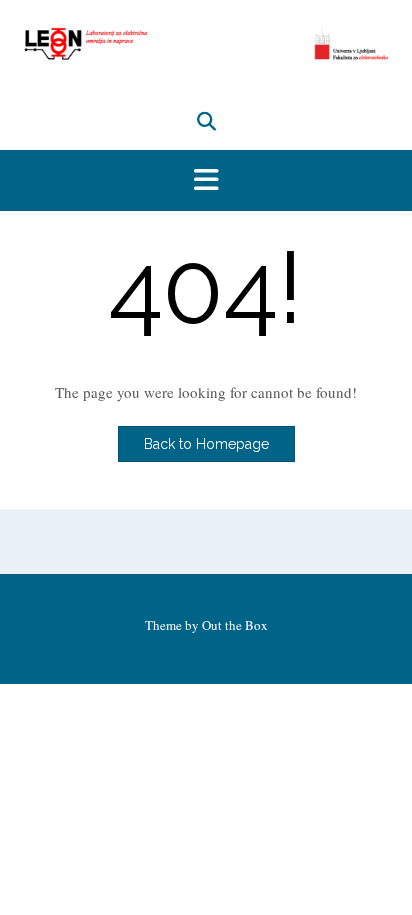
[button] (206, 181)
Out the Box (235, 625)
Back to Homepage (206, 444)
